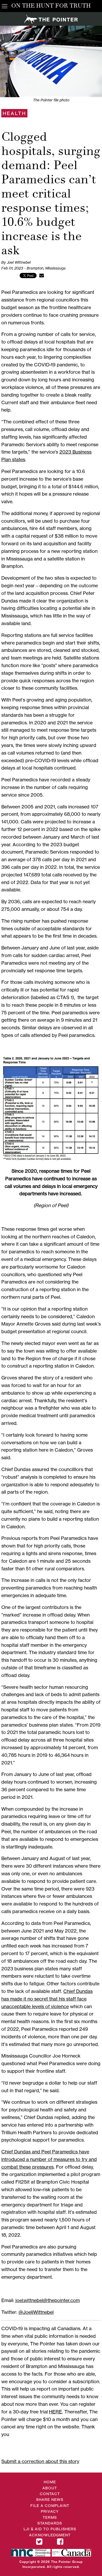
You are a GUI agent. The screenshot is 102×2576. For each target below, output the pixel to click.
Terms (50, 2517)
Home (50, 2482)
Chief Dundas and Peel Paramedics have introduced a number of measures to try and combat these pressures (49, 2159)
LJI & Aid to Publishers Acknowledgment (50, 2532)
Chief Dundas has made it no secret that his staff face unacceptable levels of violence (47, 1999)
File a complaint (50, 2505)
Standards (50, 2523)
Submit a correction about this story (40, 2461)
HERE (55, 2412)
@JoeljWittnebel (36, 2312)
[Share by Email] (42, 275)
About (50, 2488)
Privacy (50, 2511)
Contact (50, 2494)
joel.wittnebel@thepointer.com (48, 2300)
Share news (50, 2499)
